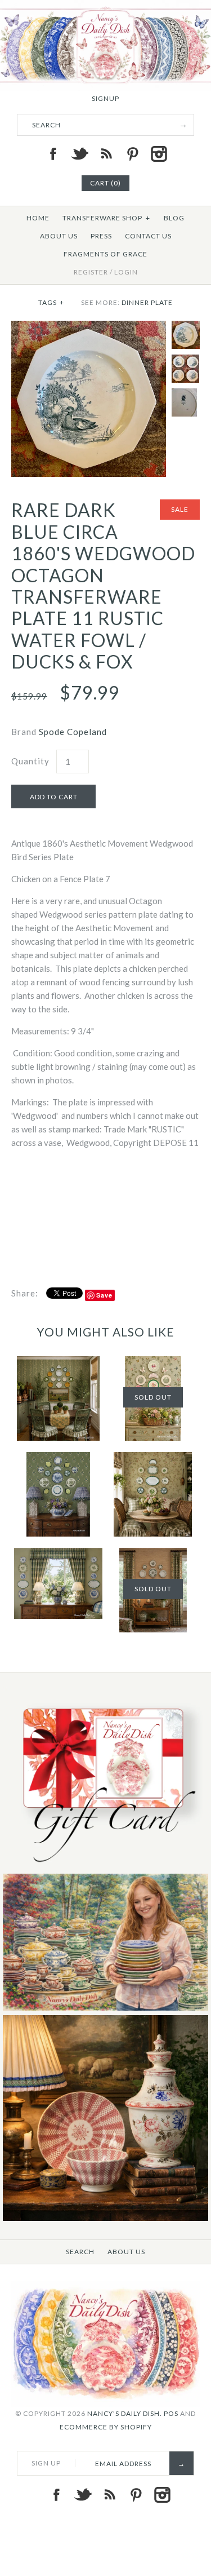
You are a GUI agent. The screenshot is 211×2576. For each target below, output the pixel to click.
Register (91, 272)
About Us (59, 236)
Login (126, 272)
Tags (51, 302)
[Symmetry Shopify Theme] (105, 1867)
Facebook (53, 154)
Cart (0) (105, 183)
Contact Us (148, 236)
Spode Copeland (73, 732)
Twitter (79, 154)
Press (101, 236)
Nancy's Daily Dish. (125, 2413)
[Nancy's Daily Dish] (105, 7)
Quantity (30, 761)
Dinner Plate (147, 302)
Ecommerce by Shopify (106, 2427)
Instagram (159, 154)
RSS (106, 154)
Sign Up (46, 2463)
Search (80, 2252)
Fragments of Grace (105, 254)
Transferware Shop (106, 218)
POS (171, 2413)
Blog (174, 218)
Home (38, 218)
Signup (105, 98)
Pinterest (132, 154)
